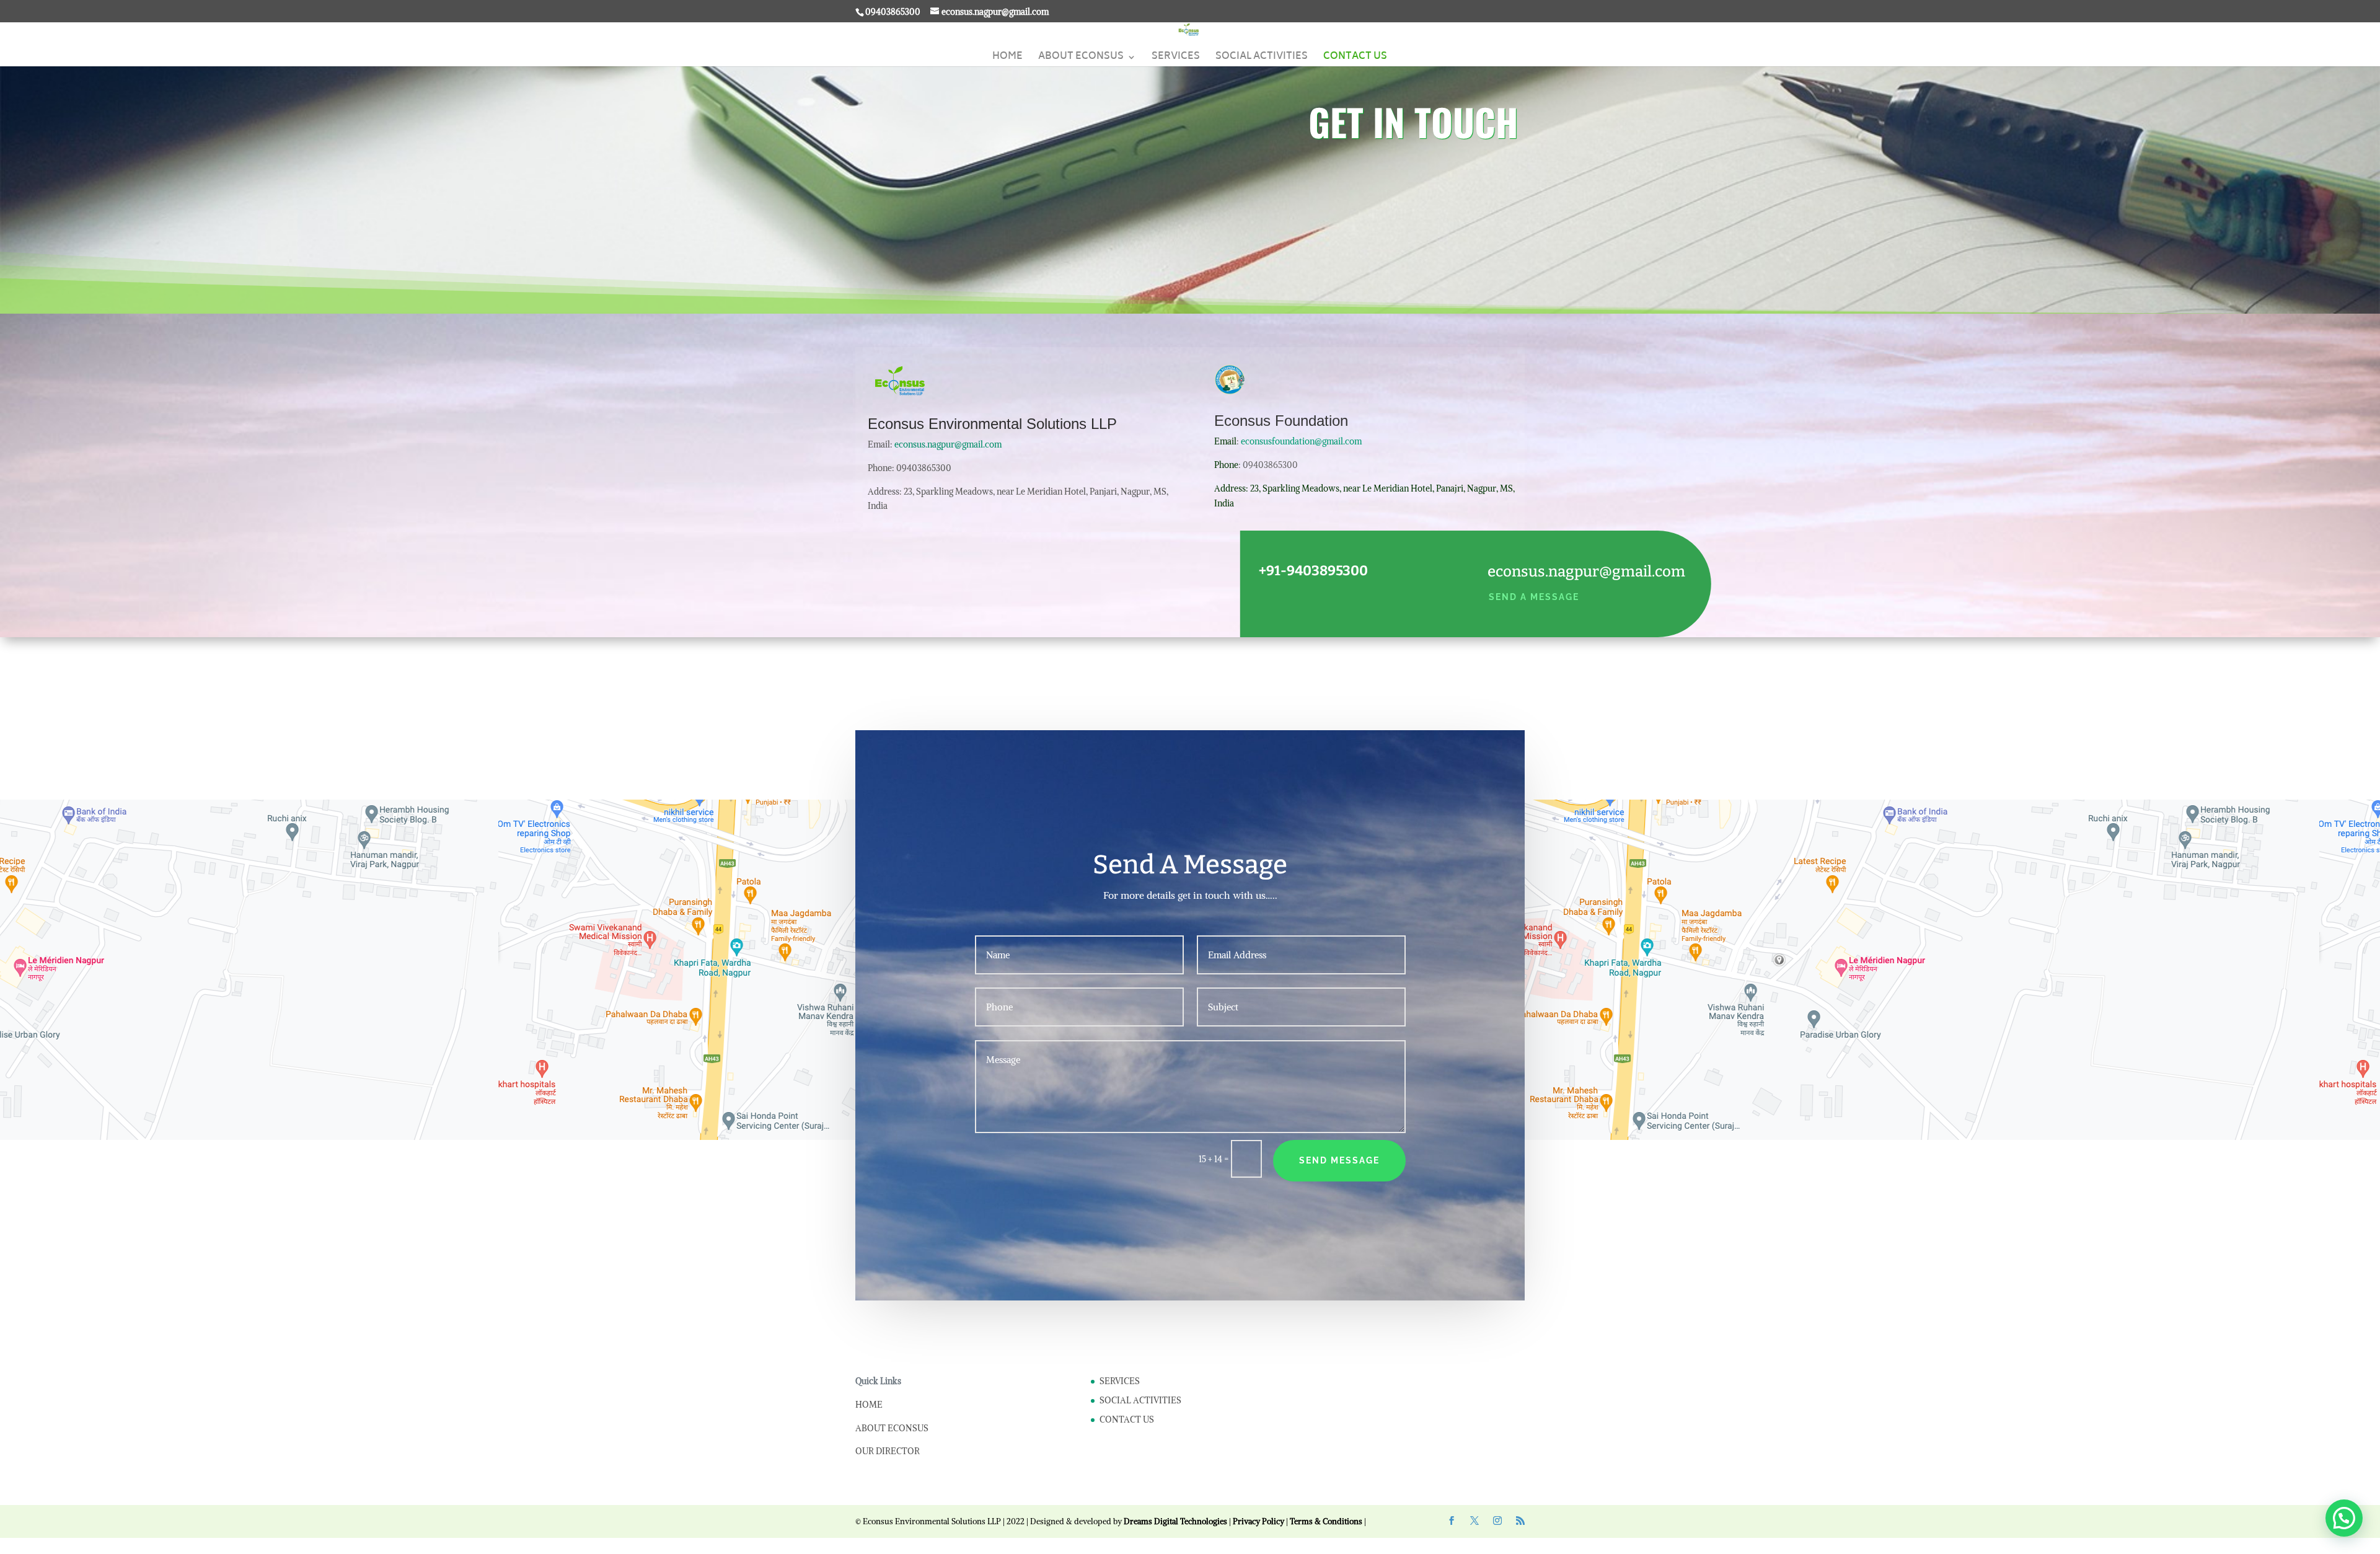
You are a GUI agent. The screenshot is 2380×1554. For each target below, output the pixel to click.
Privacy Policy (1258, 1521)
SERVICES (1176, 59)
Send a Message (1534, 597)
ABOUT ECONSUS (1081, 59)
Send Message (1339, 1160)
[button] (2344, 1518)
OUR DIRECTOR (888, 1451)
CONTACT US (1355, 59)
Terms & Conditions (1326, 1521)
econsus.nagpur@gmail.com (948, 444)
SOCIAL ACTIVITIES (1262, 59)
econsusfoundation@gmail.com (1301, 441)
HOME (1007, 59)
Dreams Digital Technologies (1175, 1521)
